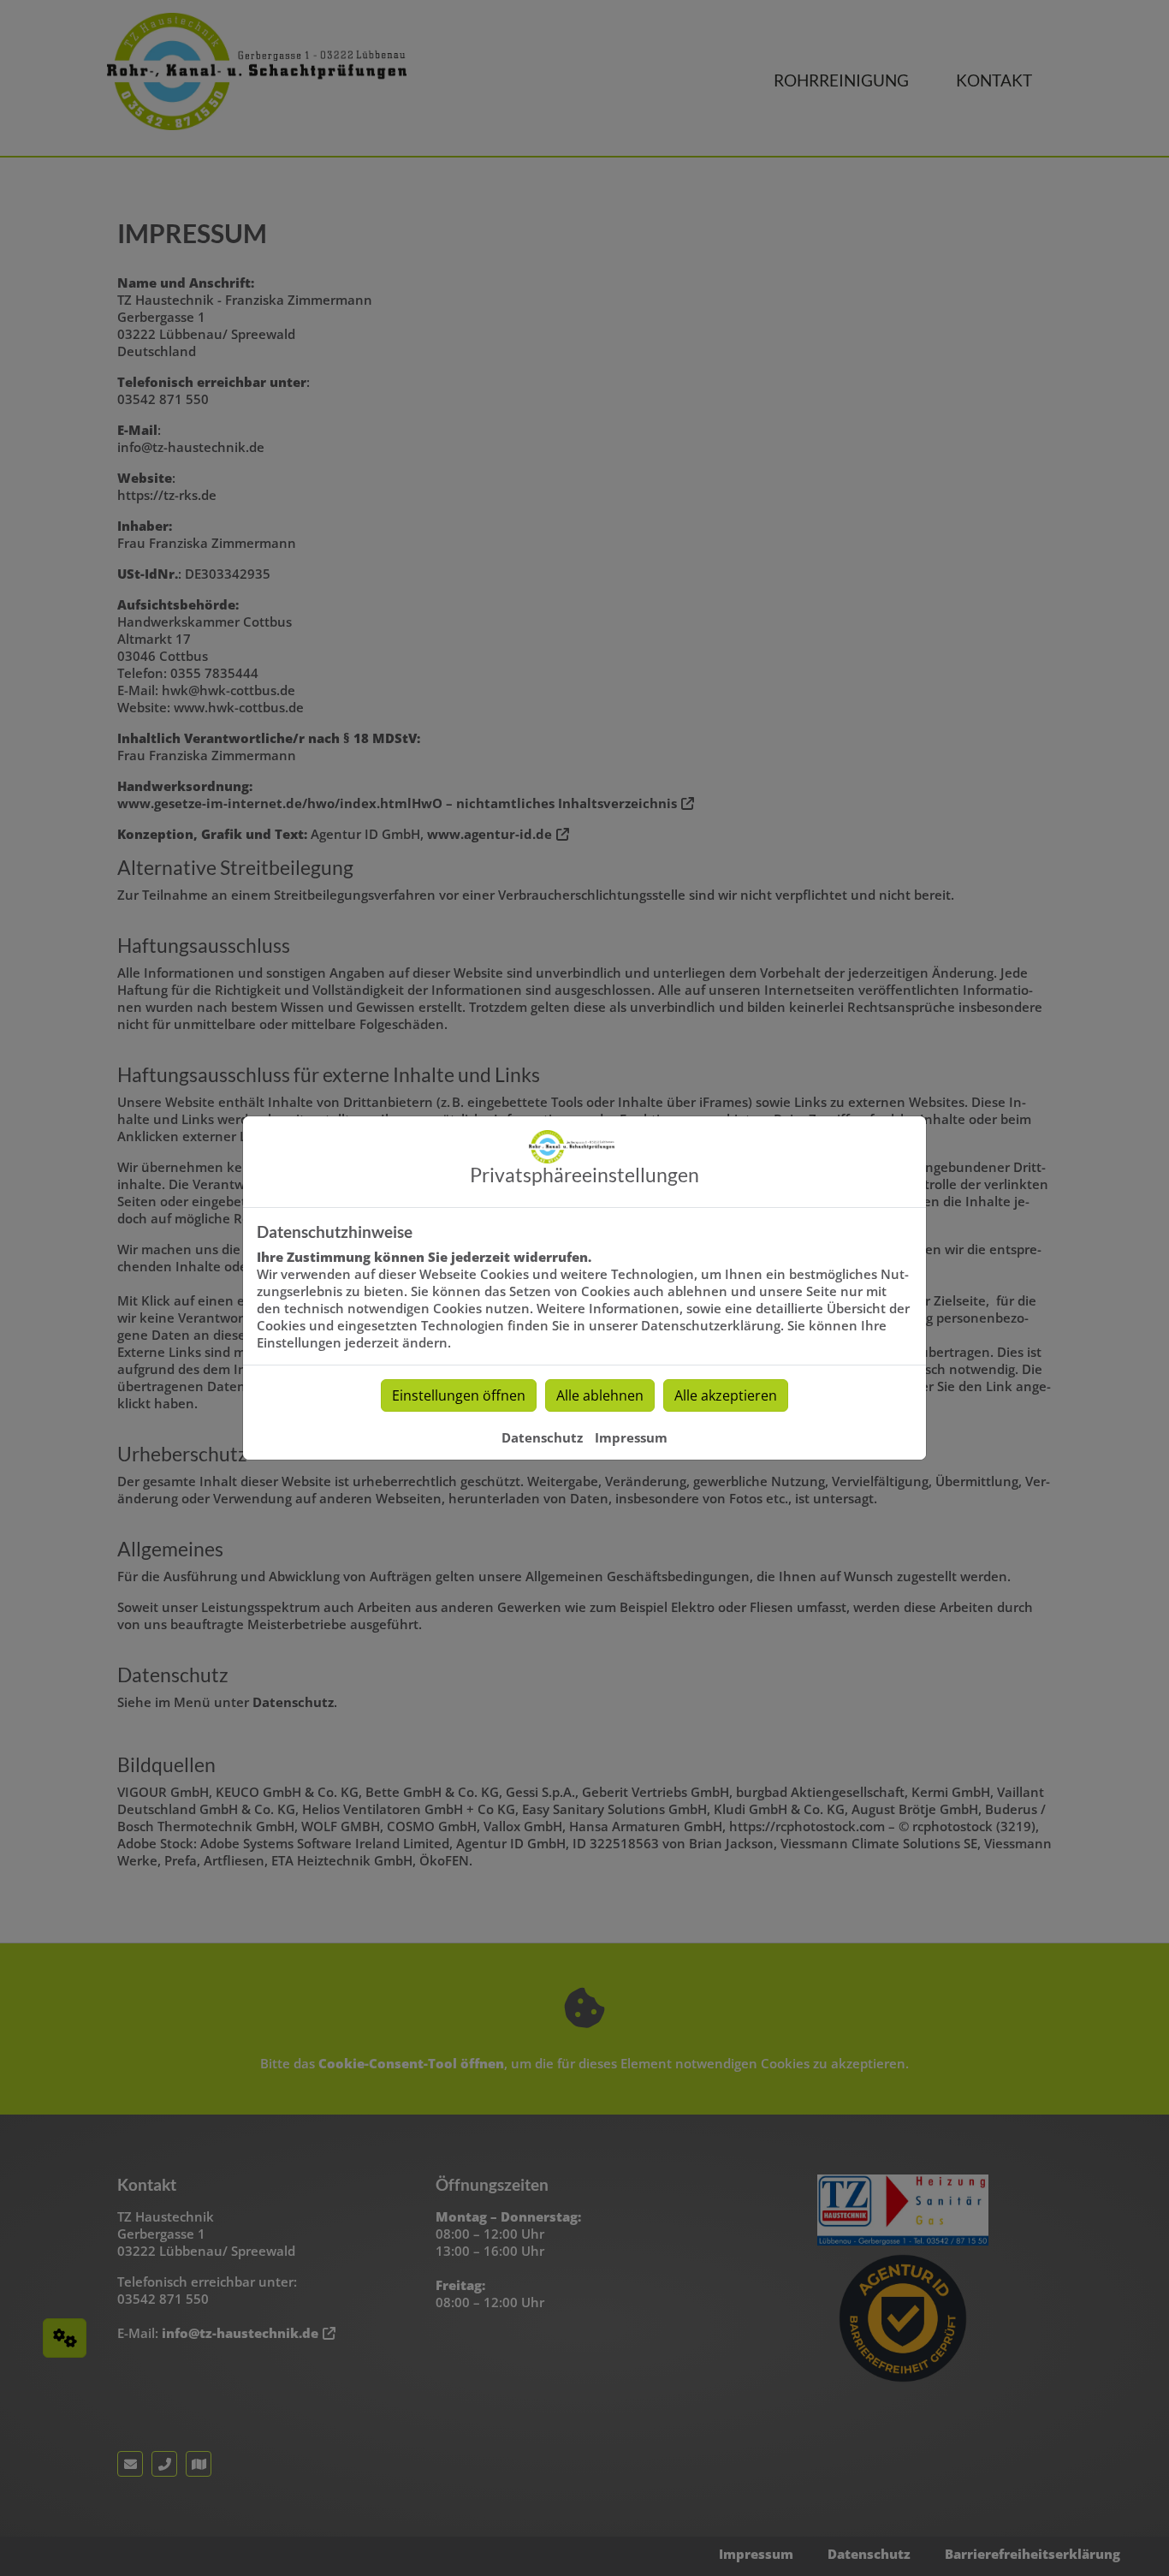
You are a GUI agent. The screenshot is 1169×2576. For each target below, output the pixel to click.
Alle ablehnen (600, 1395)
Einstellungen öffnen (459, 1395)
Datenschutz (542, 1437)
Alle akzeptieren (726, 1395)
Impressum (631, 1437)
